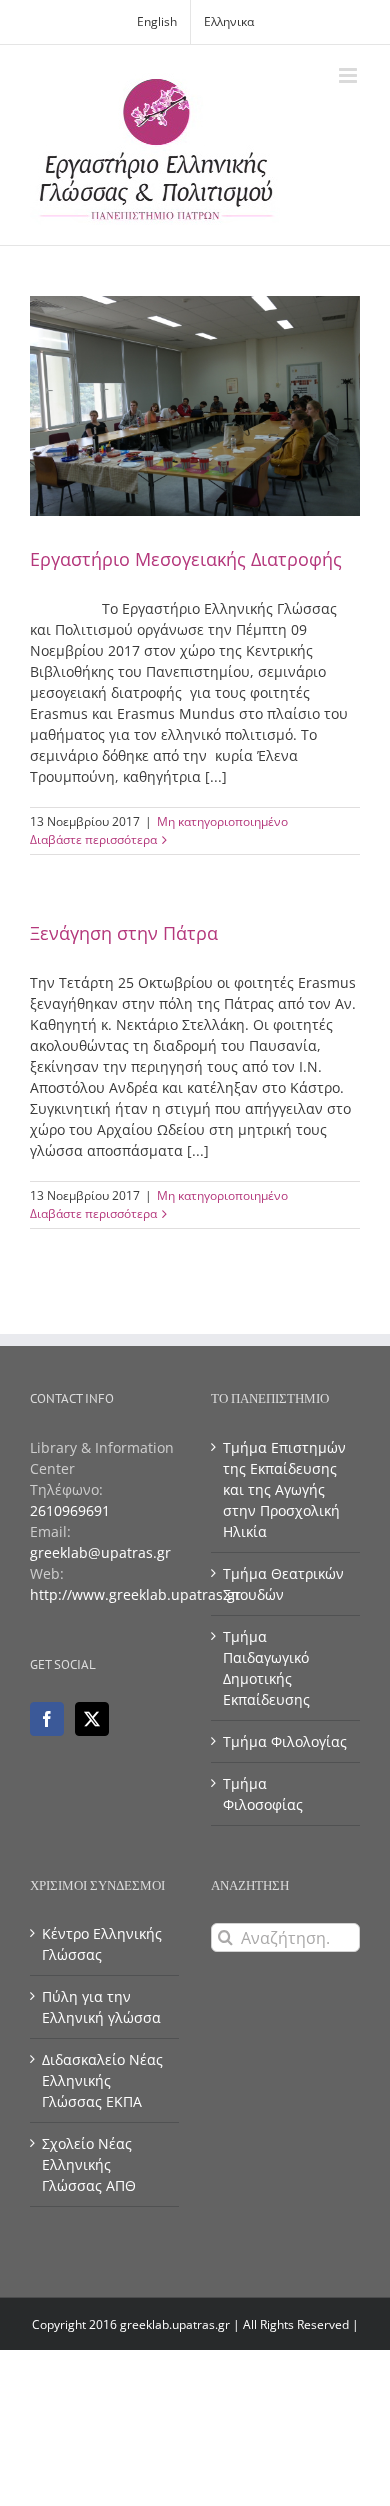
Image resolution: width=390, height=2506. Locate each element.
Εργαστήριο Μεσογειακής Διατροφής (186, 559)
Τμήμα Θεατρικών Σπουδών (283, 1584)
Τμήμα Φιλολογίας (285, 1741)
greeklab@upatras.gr (100, 1552)
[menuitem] (157, 22)
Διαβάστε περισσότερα (93, 839)
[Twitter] (92, 1719)
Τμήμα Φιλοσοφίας (263, 1794)
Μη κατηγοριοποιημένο (222, 821)
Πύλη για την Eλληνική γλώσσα (101, 2007)
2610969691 (70, 1510)
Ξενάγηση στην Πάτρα (124, 933)
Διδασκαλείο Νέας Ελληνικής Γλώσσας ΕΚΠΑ (102, 2080)
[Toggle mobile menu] (349, 75)
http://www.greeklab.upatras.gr (135, 1594)
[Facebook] (47, 1719)
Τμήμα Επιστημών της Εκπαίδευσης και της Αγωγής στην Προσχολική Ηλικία (284, 1489)
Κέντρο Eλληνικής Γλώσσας (102, 1944)
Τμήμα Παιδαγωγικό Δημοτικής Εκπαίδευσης (266, 1668)
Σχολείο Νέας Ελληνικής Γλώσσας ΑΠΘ (89, 2164)
